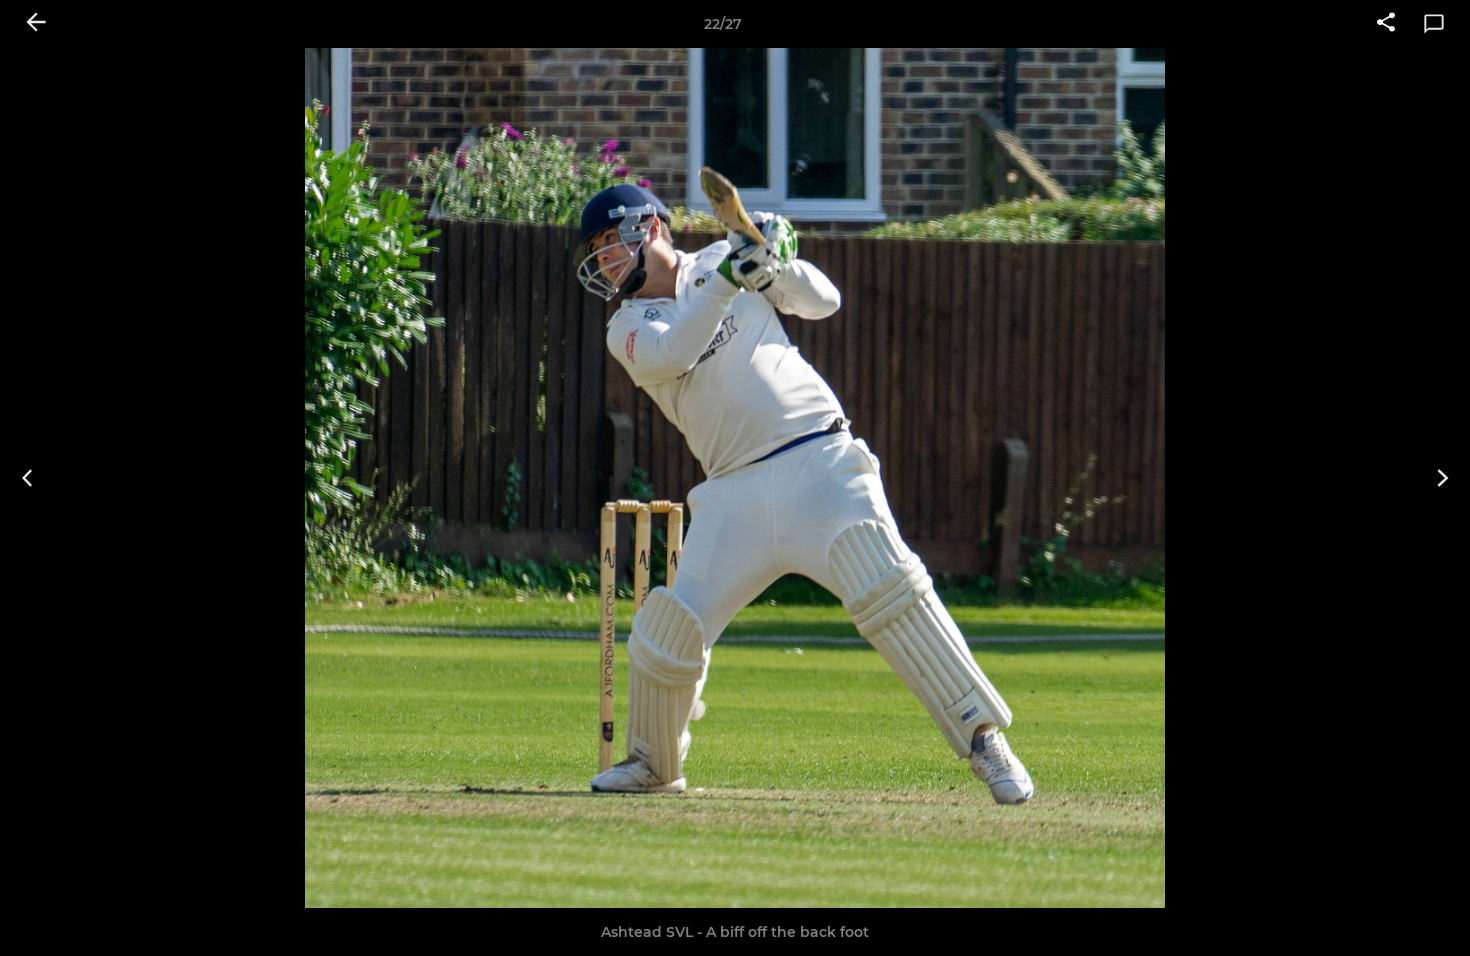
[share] (1386, 24)
